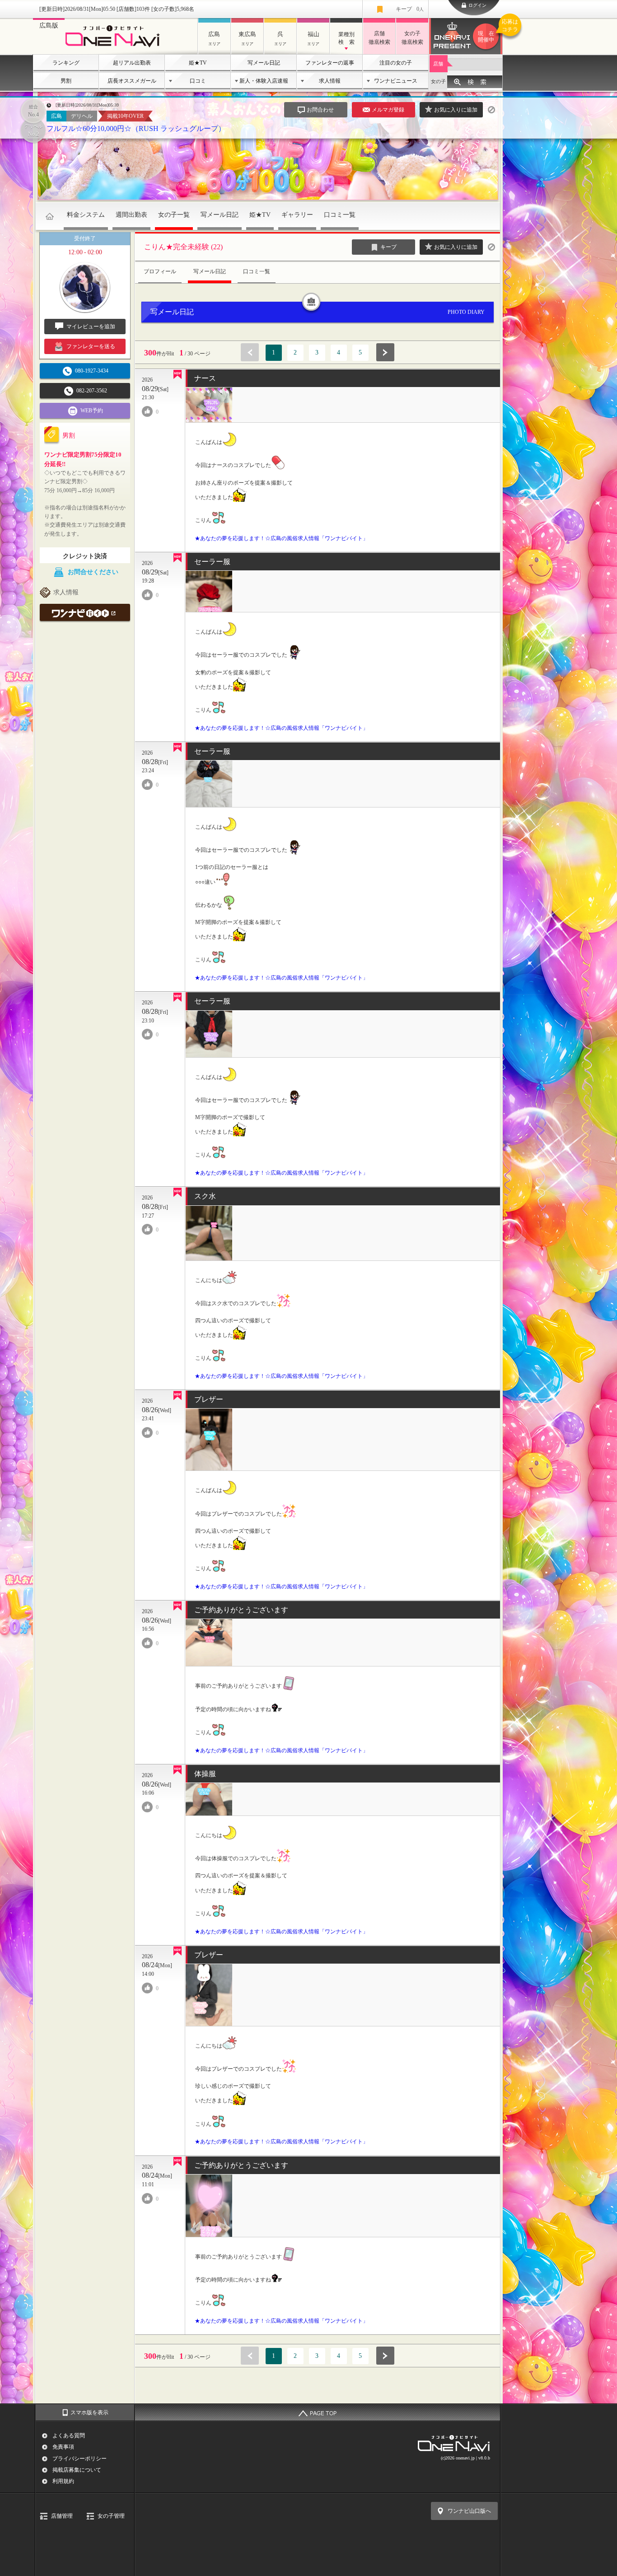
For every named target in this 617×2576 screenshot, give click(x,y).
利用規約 (63, 2481)
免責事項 (63, 2447)
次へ (385, 352)
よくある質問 (69, 2436)
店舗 (438, 64)
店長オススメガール (132, 81)
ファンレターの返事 (330, 63)
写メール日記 (264, 63)
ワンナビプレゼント (490, 31)
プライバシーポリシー (79, 2459)
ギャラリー (297, 215)
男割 (66, 81)
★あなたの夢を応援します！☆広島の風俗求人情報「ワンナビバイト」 (281, 538)
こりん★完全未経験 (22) (183, 247)
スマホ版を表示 (89, 2413)
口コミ (198, 81)
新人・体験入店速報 (264, 81)
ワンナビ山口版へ (469, 2511)
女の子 (438, 81)
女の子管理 (111, 2516)
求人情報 (330, 81)
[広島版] (115, 48)
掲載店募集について (77, 2470)
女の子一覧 (174, 215)
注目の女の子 (396, 63)
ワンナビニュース (396, 81)
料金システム (86, 215)
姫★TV (198, 63)
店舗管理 (62, 2516)
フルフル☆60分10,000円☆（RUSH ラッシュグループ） (136, 128)
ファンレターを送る (91, 346)
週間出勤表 (131, 215)
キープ (410, 9)
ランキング (66, 63)
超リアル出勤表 (132, 63)
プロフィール (160, 271)
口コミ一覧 (340, 215)
